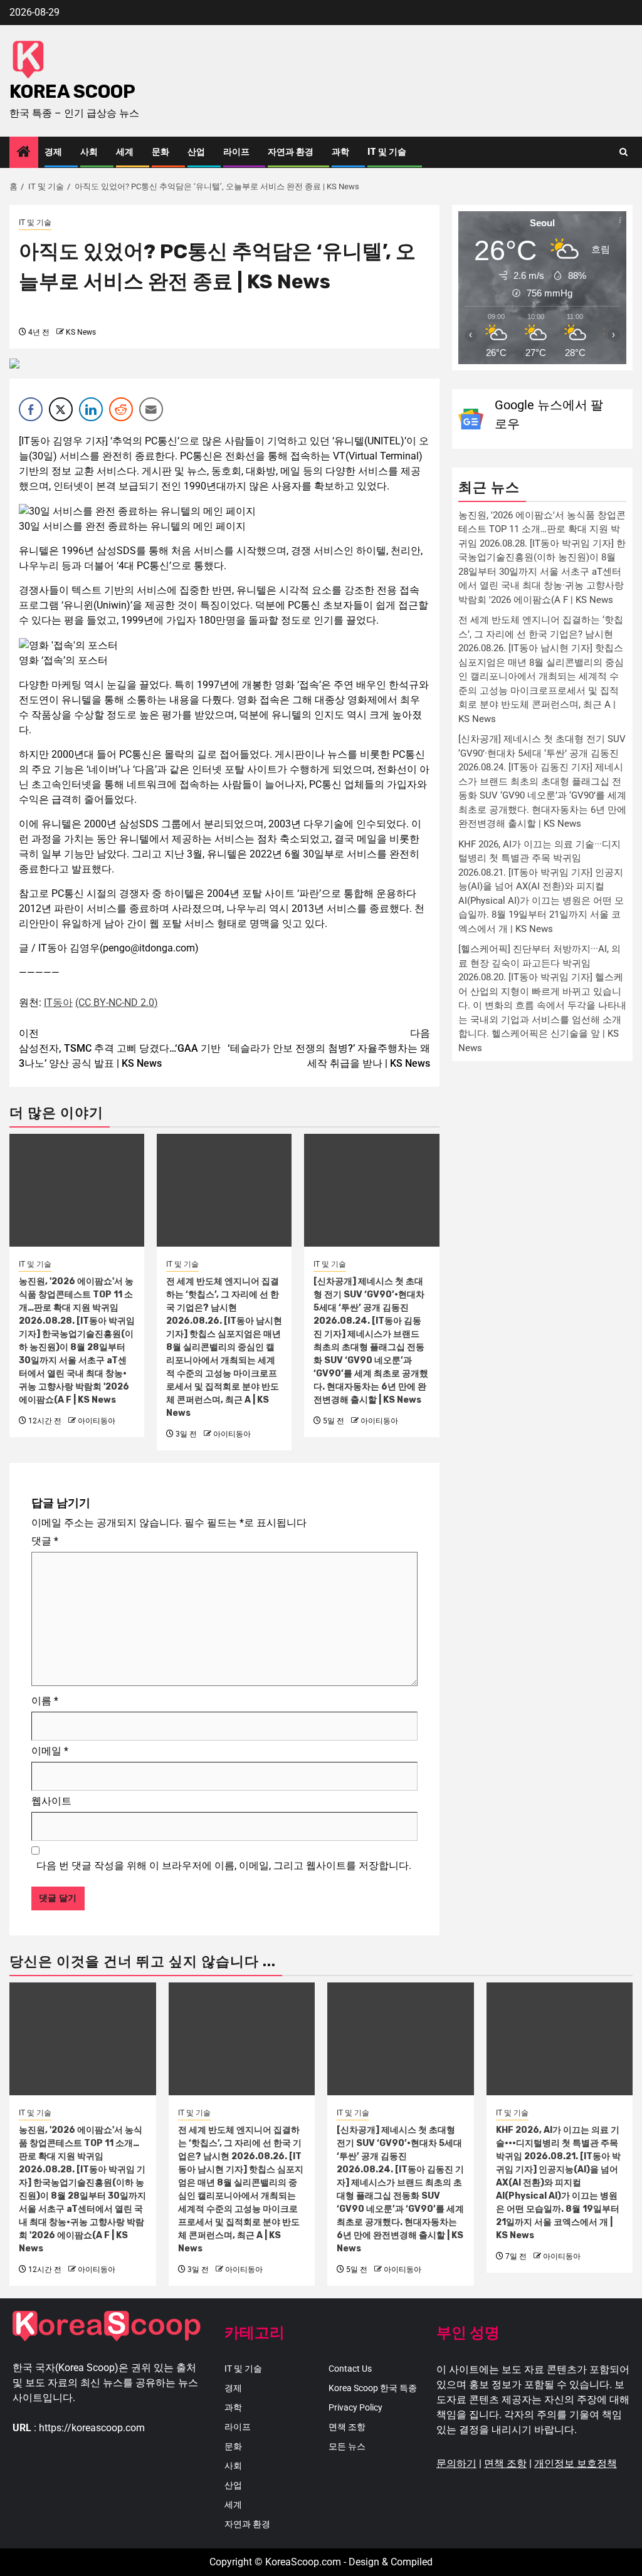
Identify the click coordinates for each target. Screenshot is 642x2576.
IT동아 (58, 1003)
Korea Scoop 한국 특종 (373, 2388)
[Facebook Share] (31, 409)
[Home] (24, 153)
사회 (89, 152)
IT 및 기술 (387, 152)
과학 (340, 152)
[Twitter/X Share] (61, 409)
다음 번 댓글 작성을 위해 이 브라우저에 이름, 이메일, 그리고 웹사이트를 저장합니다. (224, 1866)
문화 (160, 152)
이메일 (50, 1751)
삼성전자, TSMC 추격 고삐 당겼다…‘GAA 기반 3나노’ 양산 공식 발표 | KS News (120, 1048)
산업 (196, 152)
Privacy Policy (355, 2407)
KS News (81, 332)
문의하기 (456, 2463)
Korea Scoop (72, 92)
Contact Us (350, 2369)
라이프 (236, 152)
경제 (53, 152)
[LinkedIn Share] (91, 409)
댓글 (45, 1541)
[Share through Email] (151, 409)
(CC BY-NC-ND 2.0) (117, 1003)
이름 (45, 1701)
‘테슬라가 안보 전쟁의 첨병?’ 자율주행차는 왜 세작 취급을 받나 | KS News (329, 1048)
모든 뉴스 (347, 2446)
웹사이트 (51, 1801)
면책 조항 (347, 2427)
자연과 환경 (291, 152)
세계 (125, 152)
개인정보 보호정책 (576, 2463)
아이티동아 (97, 1421)
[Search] (624, 152)
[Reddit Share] (121, 409)
